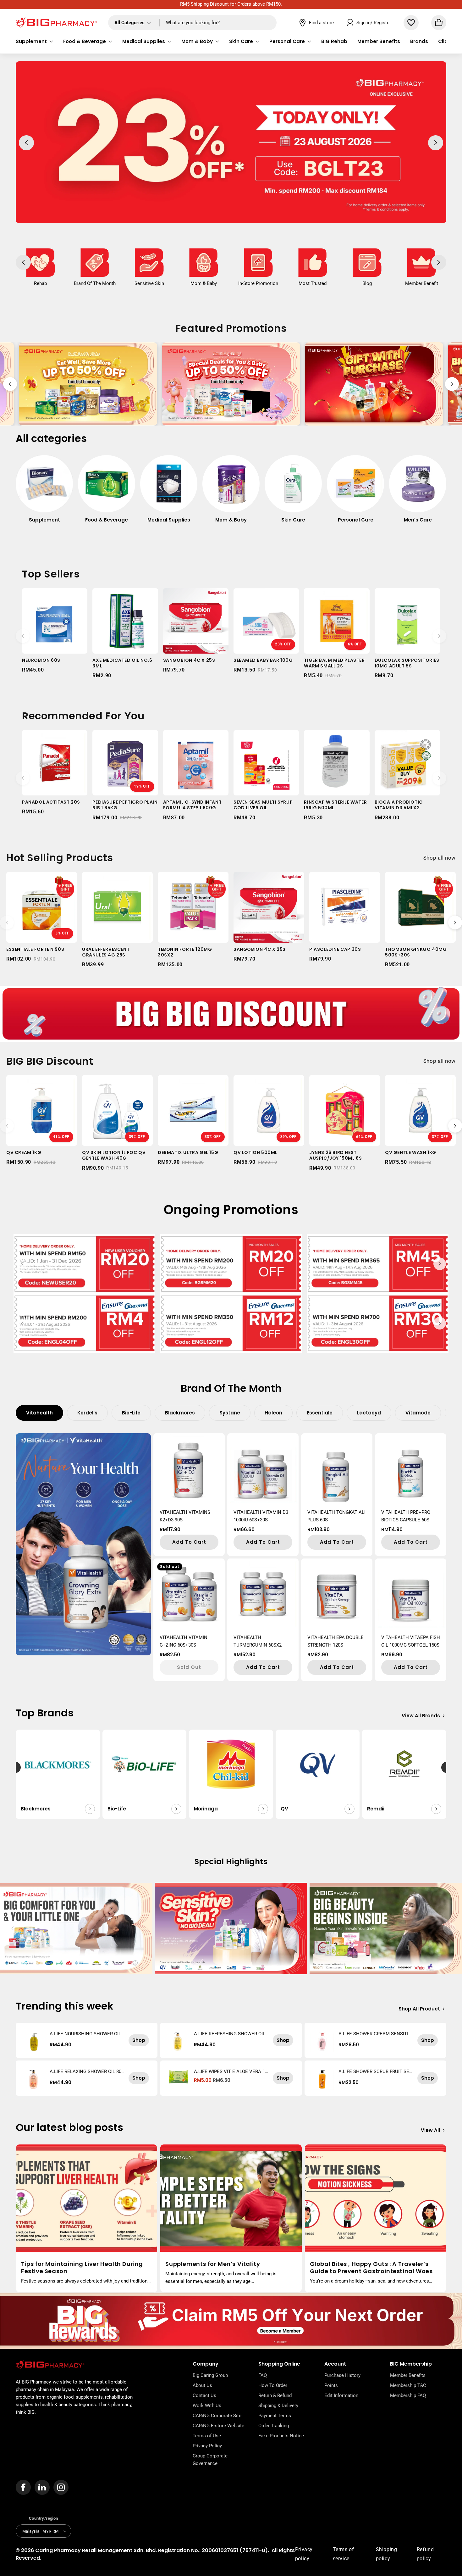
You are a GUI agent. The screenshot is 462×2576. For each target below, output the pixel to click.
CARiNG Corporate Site (217, 2416)
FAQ (263, 2375)
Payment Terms (275, 2416)
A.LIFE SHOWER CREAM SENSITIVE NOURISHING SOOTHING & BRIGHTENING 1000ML (375, 2034)
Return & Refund (275, 2395)
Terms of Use (207, 2436)
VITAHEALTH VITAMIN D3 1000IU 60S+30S (261, 1516)
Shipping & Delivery (278, 2406)
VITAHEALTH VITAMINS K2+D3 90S (185, 1516)
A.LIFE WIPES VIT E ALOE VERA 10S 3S (231, 2071)
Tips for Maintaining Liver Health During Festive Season (82, 2268)
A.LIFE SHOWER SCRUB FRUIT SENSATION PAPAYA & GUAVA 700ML (376, 2071)
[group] (44, 492)
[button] (34, 42)
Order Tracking (274, 2426)
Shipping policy (387, 2554)
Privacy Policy (207, 2446)
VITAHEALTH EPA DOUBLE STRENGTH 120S (335, 1641)
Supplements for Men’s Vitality (213, 2264)
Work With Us (207, 2406)
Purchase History (342, 2375)
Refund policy (425, 2554)
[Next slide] (452, 384)
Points (331, 2385)
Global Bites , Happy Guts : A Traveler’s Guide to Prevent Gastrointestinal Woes (371, 2268)
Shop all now (440, 858)
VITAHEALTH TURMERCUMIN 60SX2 (258, 1641)
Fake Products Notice (281, 2436)
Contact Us (204, 2395)
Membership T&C (408, 2385)
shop (139, 2040)
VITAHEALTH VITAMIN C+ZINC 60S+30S (184, 1641)
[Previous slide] (10, 384)
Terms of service (344, 2554)
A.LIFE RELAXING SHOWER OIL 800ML (87, 2071)
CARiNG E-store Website (218, 2426)
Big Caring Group (210, 2375)
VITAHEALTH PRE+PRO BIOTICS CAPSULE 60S (406, 1516)
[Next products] (439, 636)
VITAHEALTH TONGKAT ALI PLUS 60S (336, 1516)
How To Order (273, 2385)
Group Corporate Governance (210, 2460)
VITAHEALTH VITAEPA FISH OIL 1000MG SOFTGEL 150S (411, 1641)
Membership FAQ (408, 2395)
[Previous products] (23, 636)
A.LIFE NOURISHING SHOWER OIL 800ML (87, 2034)
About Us (202, 2385)
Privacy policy (304, 2554)
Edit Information (341, 2395)
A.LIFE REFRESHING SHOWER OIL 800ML (231, 2034)
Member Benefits (408, 2375)
